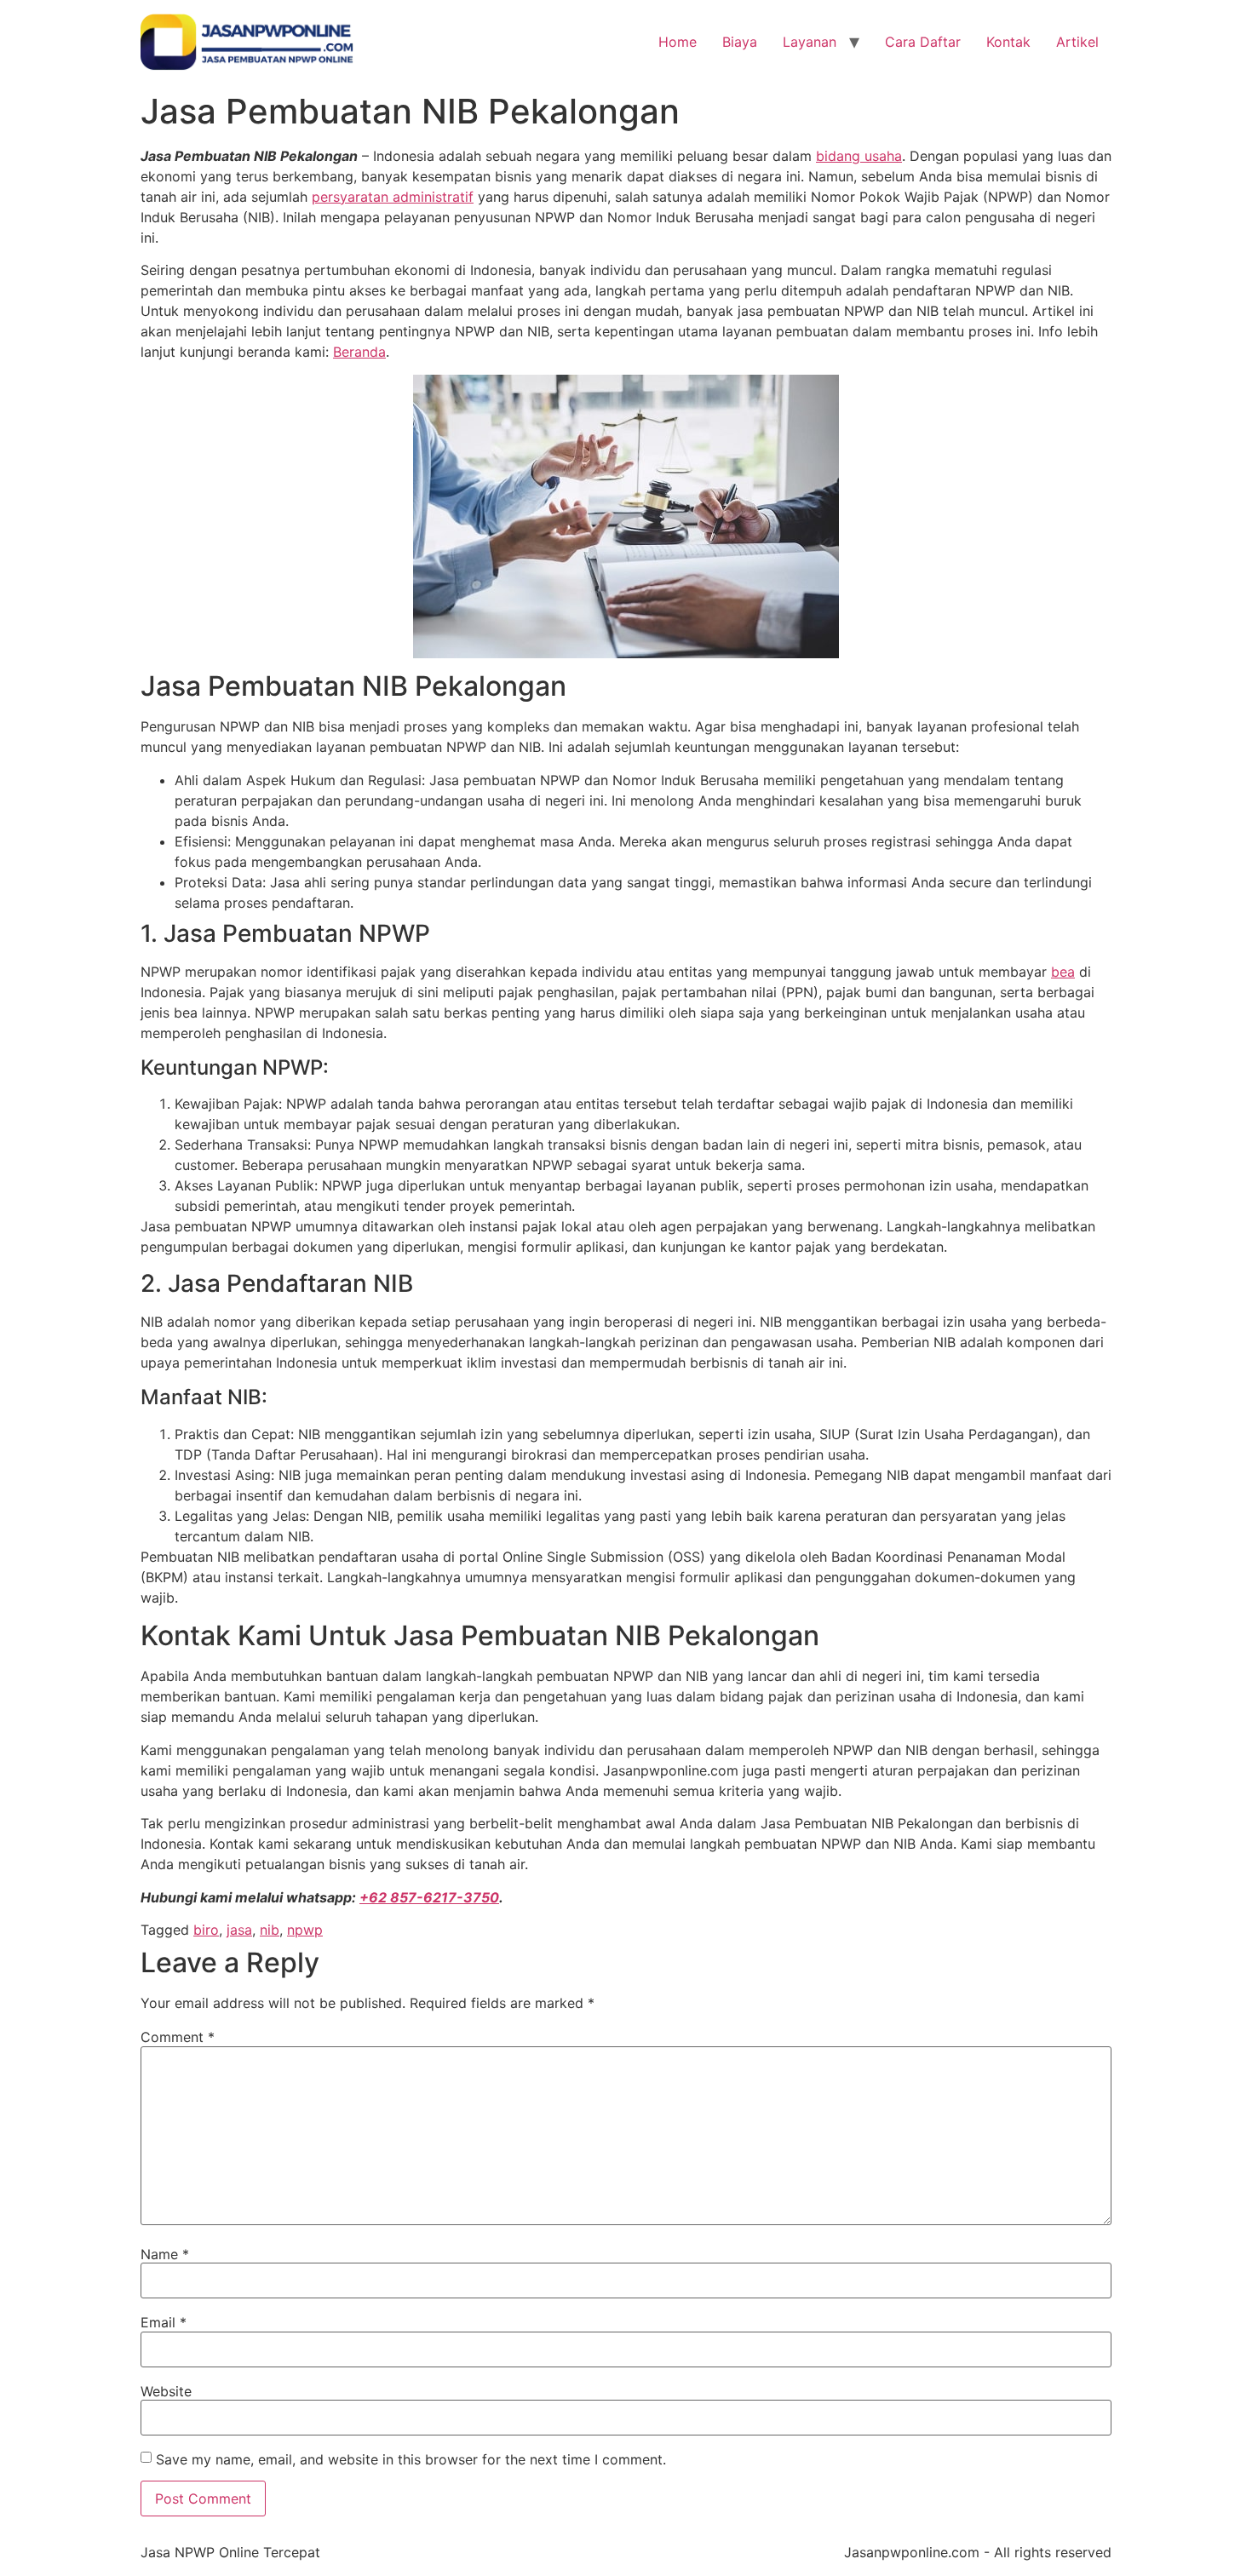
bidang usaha (859, 156)
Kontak (1008, 42)
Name (165, 2254)
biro (206, 1930)
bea (1063, 972)
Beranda (359, 352)
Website (166, 2391)
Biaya (740, 42)
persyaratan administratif (393, 197)
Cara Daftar (923, 42)
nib (270, 1930)
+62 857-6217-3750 (429, 1897)
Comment (178, 2037)
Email (164, 2322)
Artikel (1077, 42)
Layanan (810, 42)
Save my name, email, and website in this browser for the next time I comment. (411, 2459)
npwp (305, 1930)
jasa (239, 1930)
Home (678, 42)
